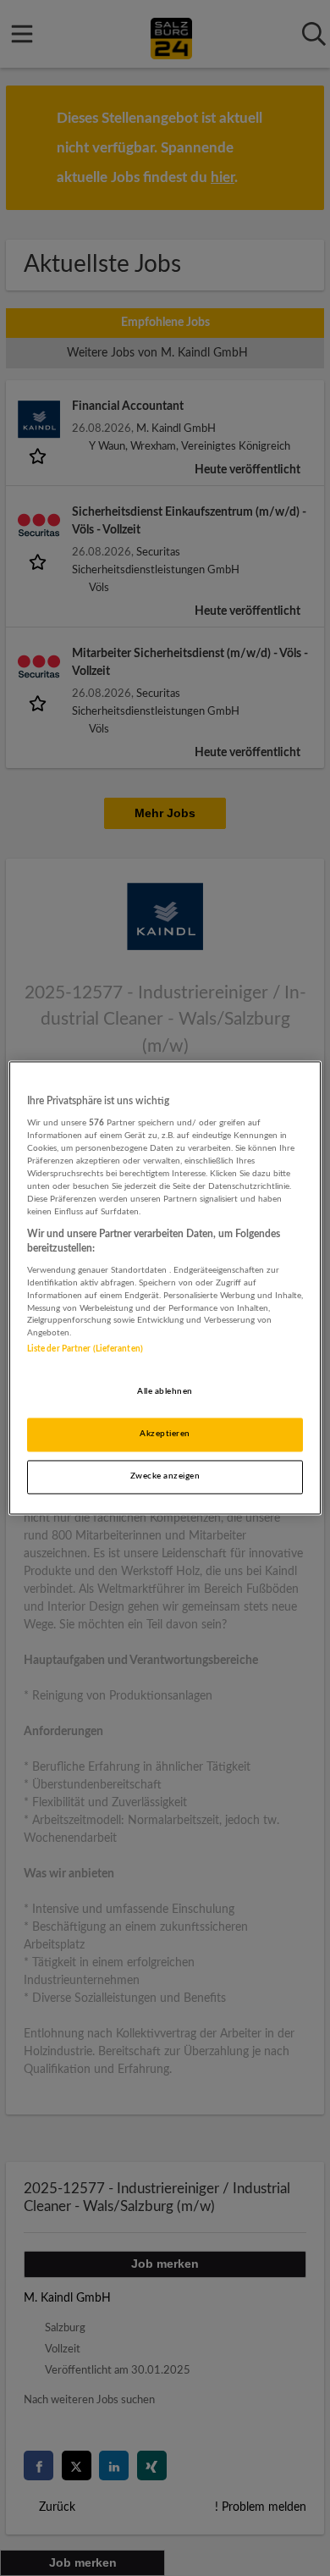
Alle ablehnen (165, 1392)
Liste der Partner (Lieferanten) (85, 1350)
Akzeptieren (165, 1434)
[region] (165, 1288)
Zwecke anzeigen (165, 1477)
